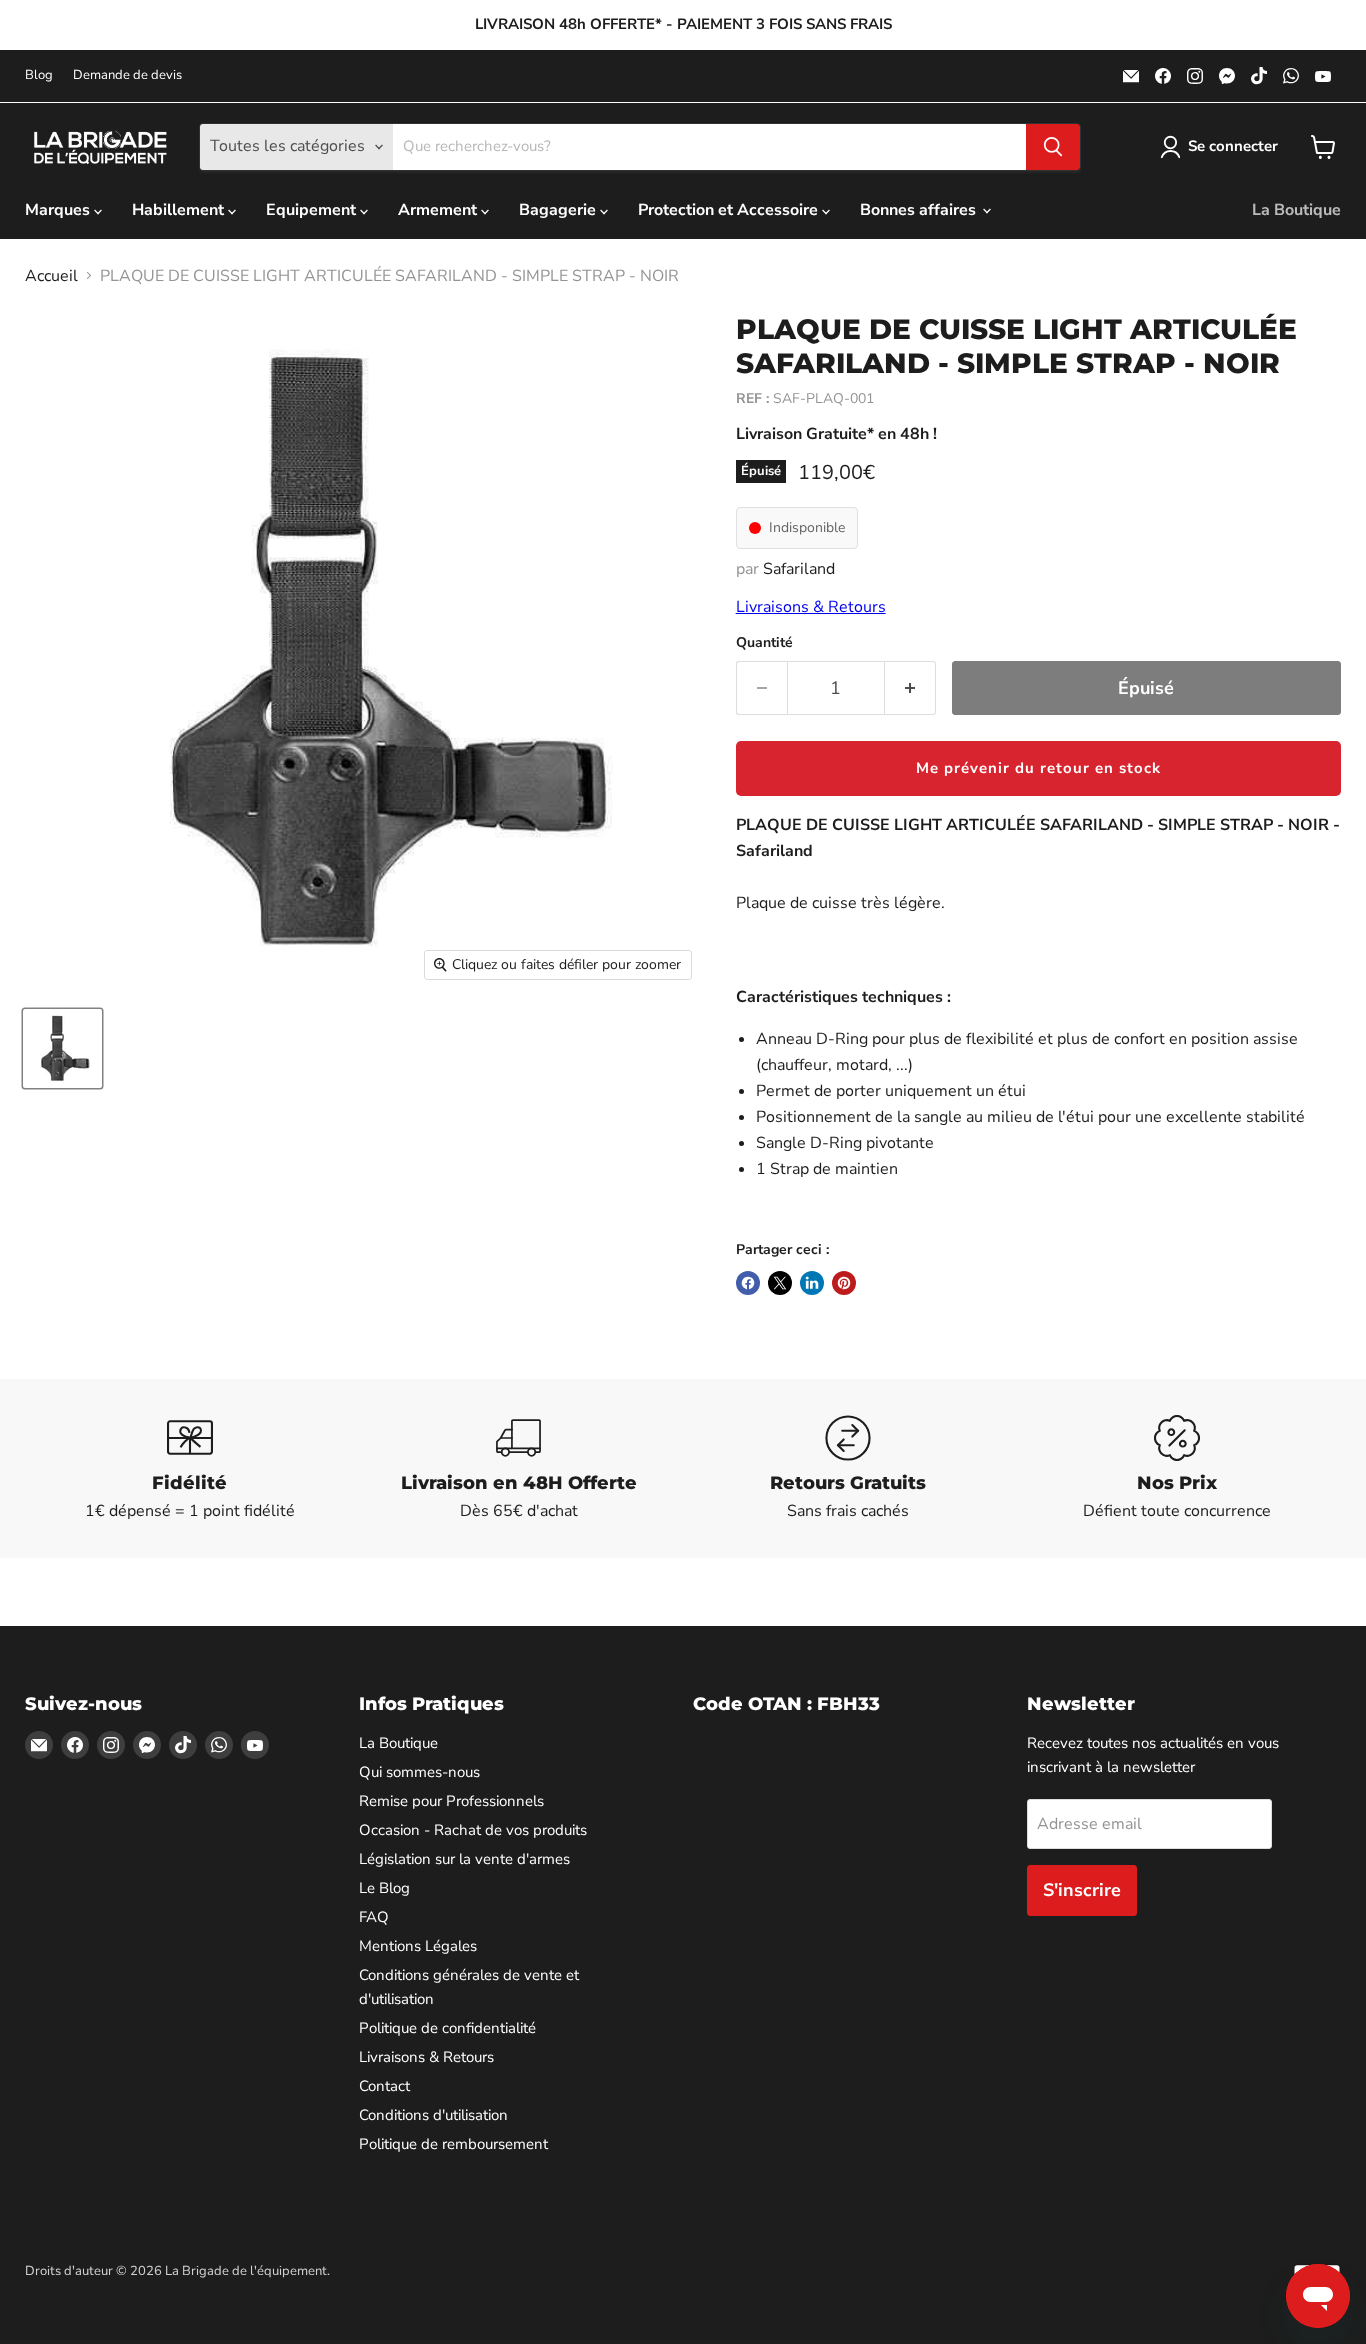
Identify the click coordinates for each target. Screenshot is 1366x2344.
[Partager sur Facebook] (748, 1283)
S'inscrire (1082, 1890)
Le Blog (384, 1888)
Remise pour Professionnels (451, 1801)
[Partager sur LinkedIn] (812, 1283)
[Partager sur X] (780, 1283)
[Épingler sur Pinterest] (844, 1283)
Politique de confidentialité (447, 2028)
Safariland (799, 569)
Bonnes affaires (920, 210)
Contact (384, 2086)
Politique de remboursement (453, 2144)
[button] (1038, 768)
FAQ (374, 1917)
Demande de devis (127, 75)
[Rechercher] (1053, 147)
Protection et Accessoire (730, 210)
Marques (59, 210)
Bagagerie (559, 210)
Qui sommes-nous (419, 1772)
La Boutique (1296, 210)
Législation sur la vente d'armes (464, 1859)
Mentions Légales (418, 1946)
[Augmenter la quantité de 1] (910, 688)
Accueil (51, 276)
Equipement (313, 210)
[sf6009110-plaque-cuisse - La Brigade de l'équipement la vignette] (62, 1048)
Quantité (764, 643)
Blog (39, 75)
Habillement (180, 210)
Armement (439, 210)
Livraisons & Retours (811, 607)
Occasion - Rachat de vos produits (473, 1830)
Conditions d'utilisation (433, 2115)
